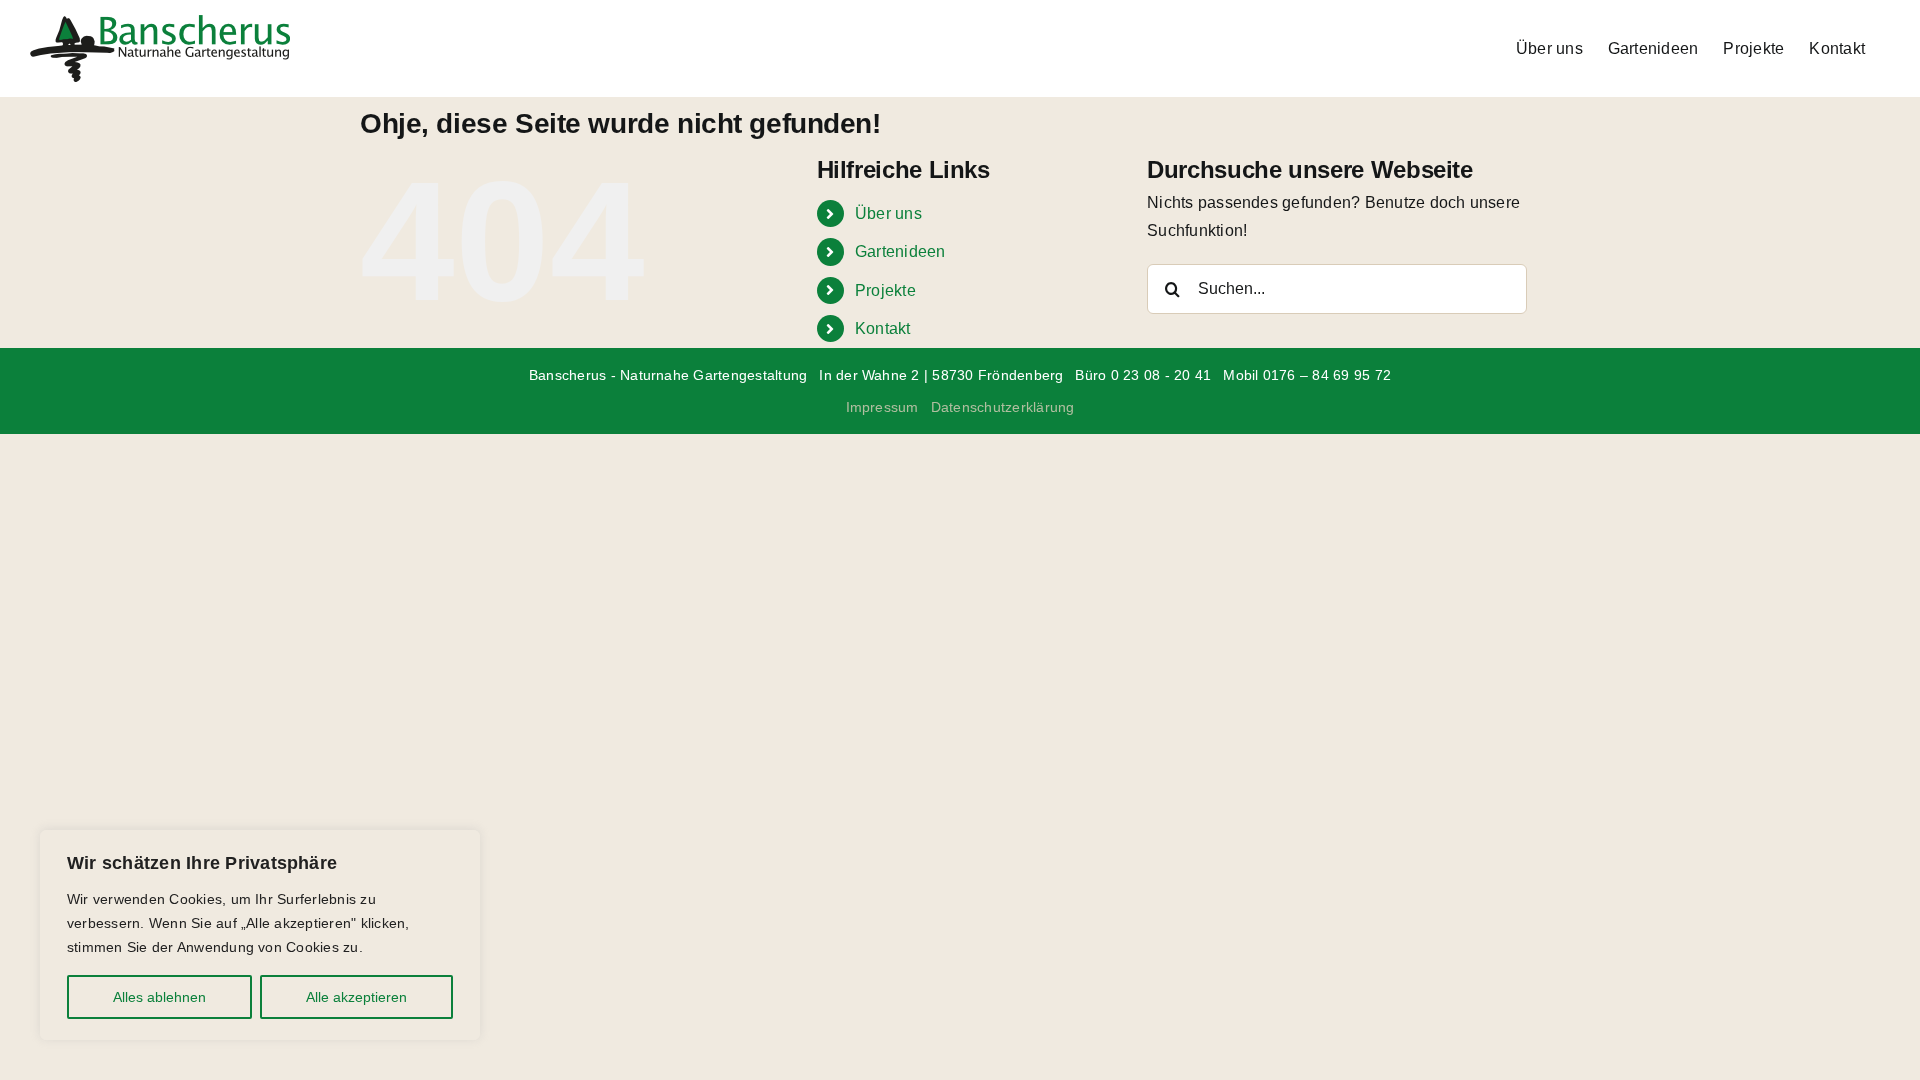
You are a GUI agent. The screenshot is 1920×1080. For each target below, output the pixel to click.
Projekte (885, 290)
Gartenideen (900, 251)
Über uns (888, 213)
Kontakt (883, 328)
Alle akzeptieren (356, 997)
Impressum (882, 407)
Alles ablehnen (159, 997)
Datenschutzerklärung (1003, 407)
